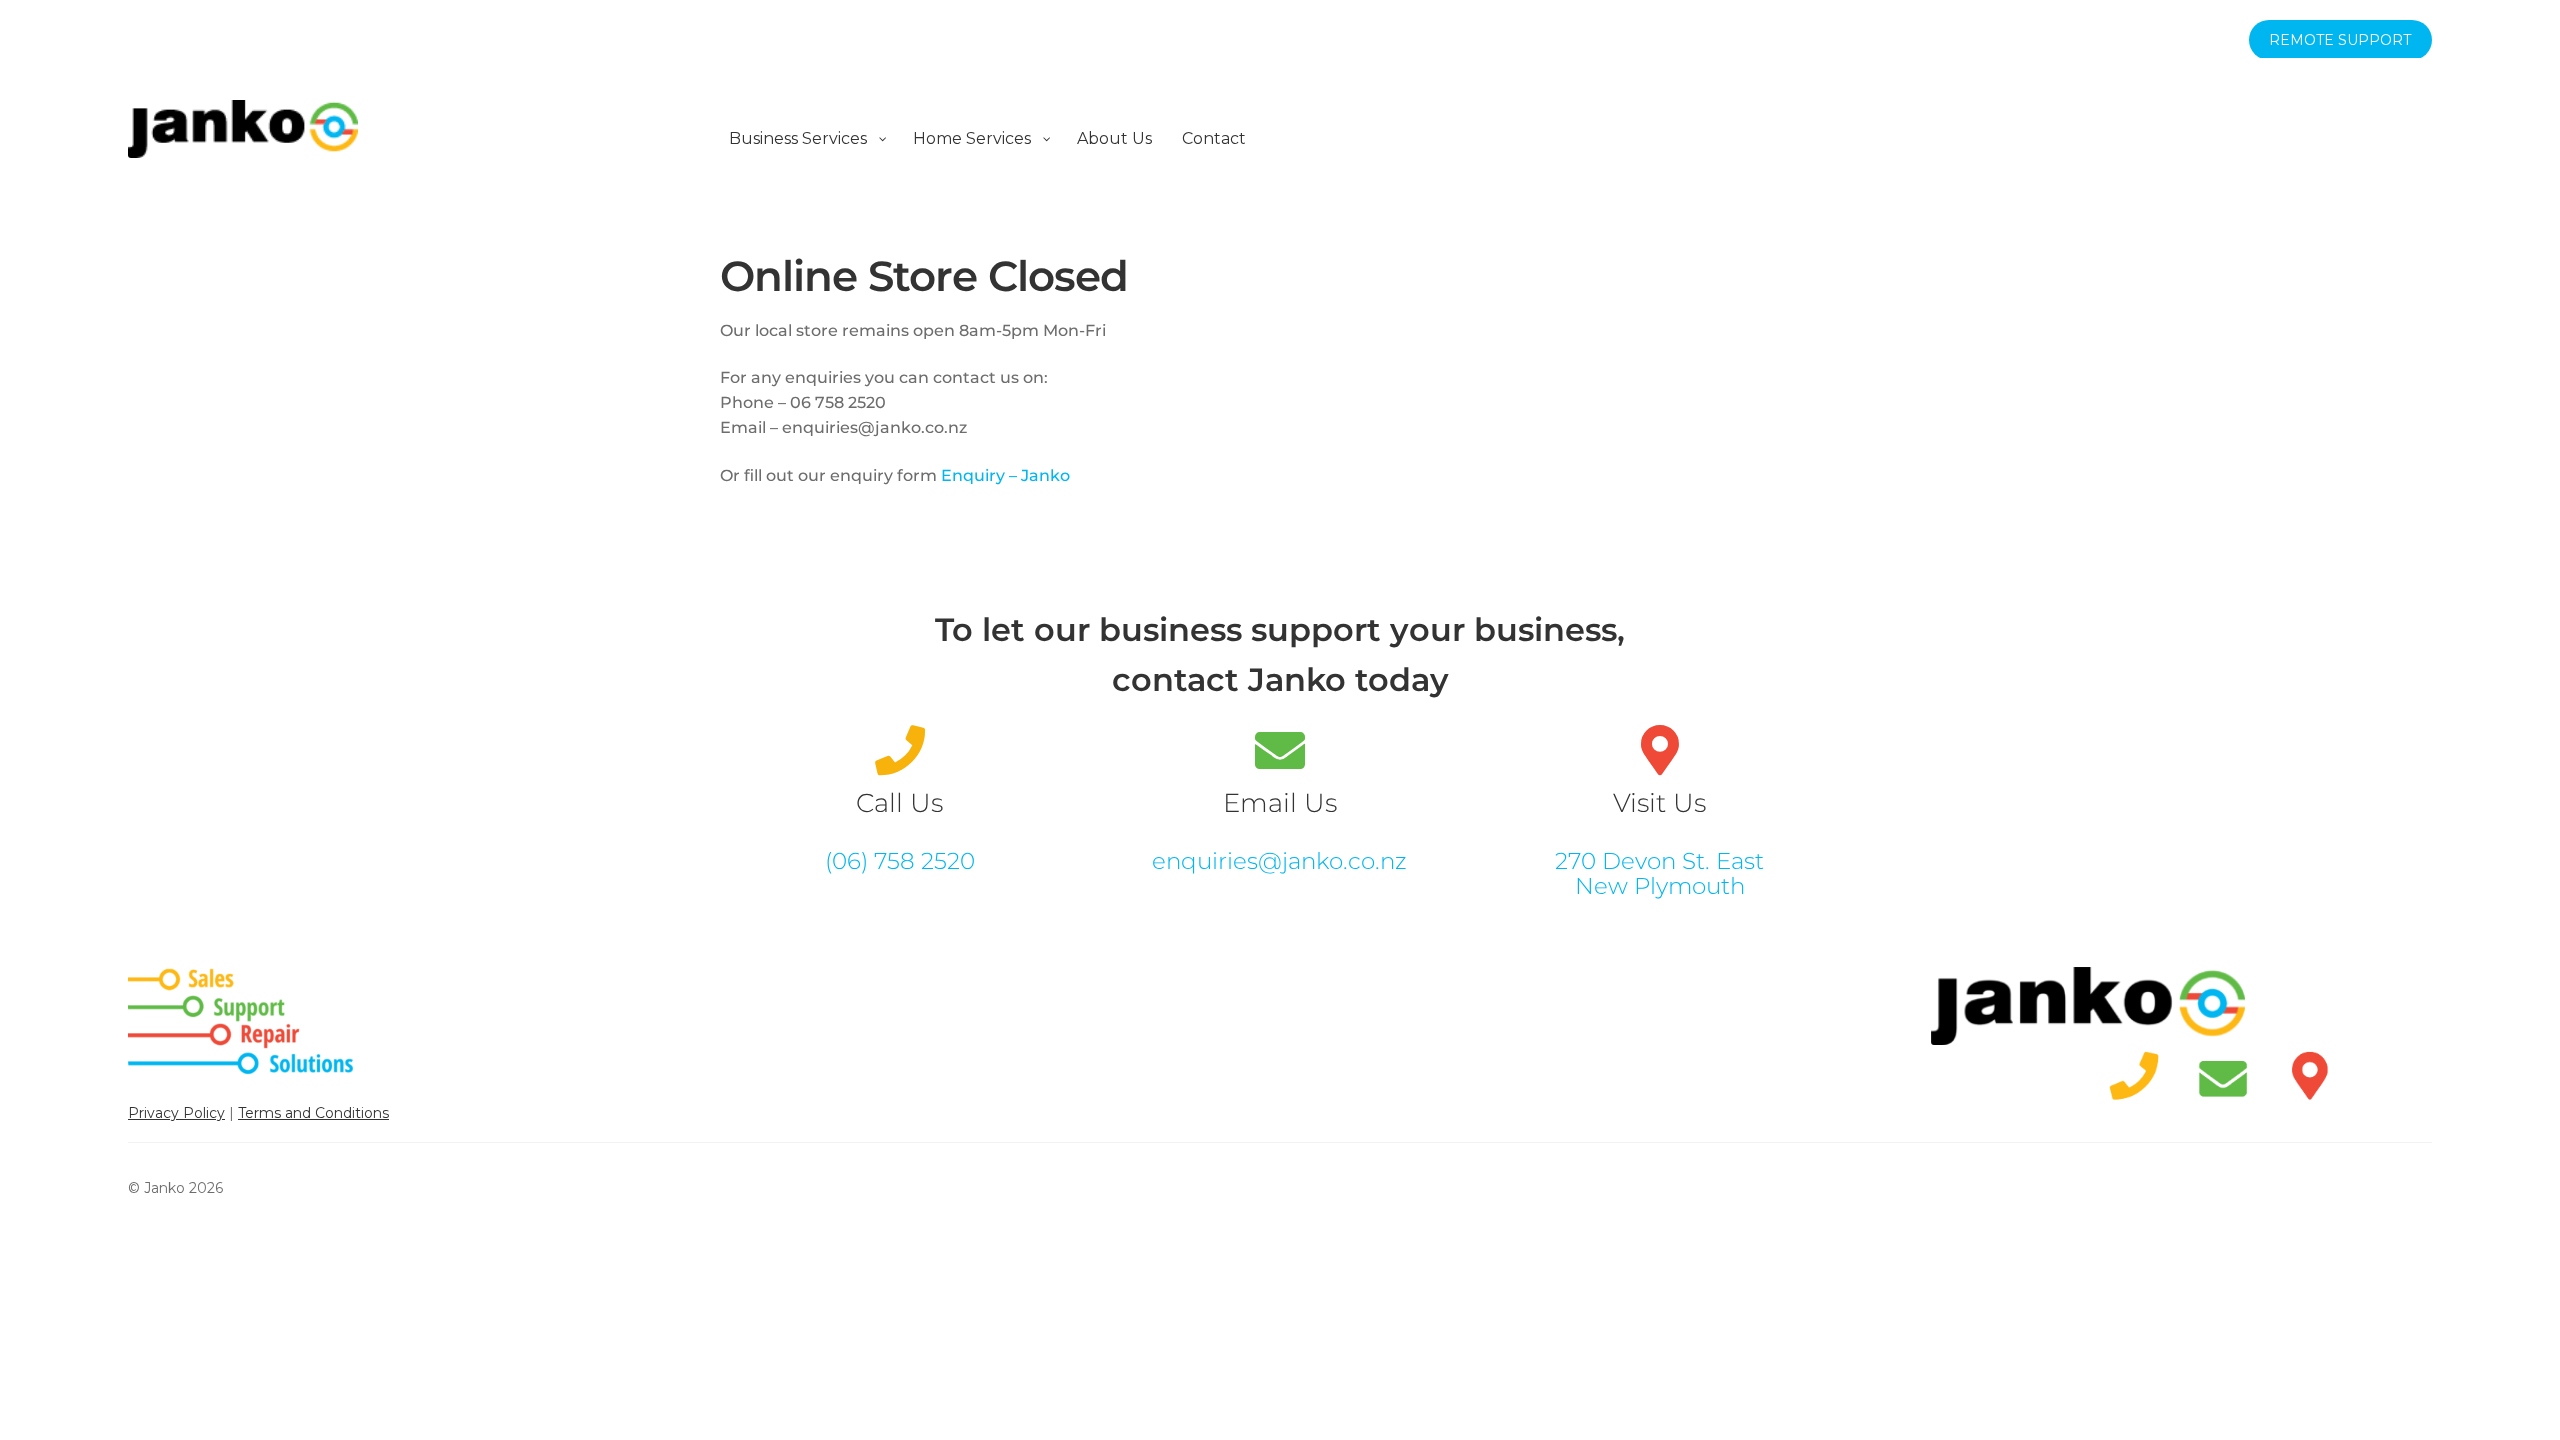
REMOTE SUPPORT (2340, 40)
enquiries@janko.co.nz (1279, 861)
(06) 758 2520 (900, 861)
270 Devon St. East (1659, 861)
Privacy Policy (176, 1113)
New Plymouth (1660, 886)
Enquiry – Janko (1005, 475)
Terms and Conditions (313, 1113)
